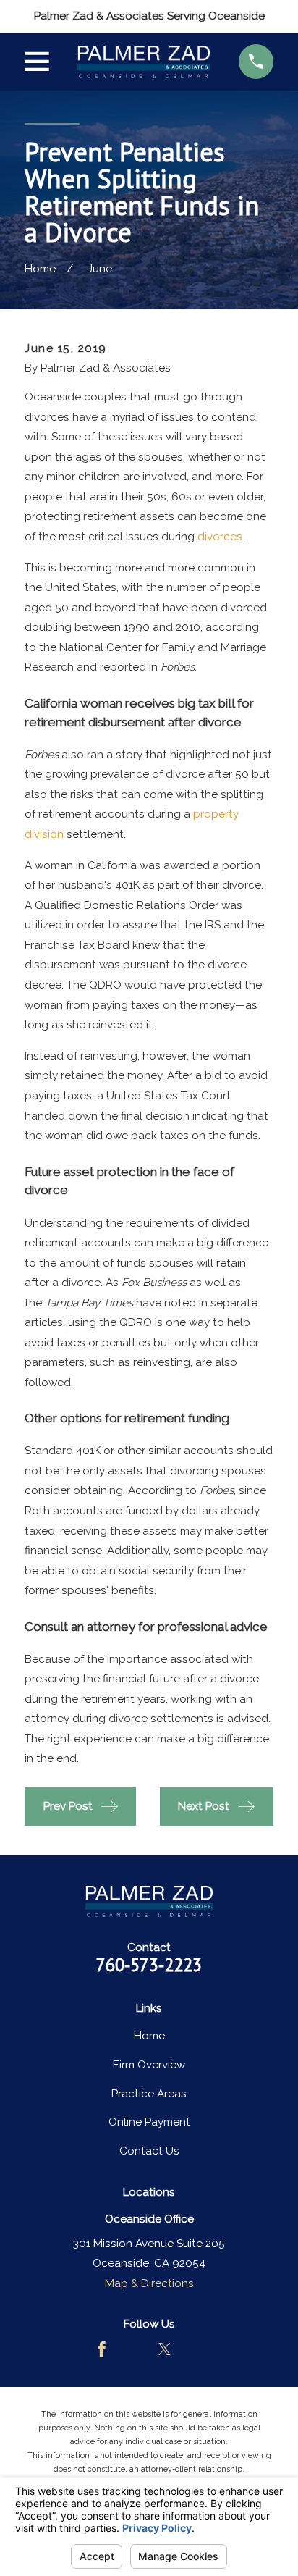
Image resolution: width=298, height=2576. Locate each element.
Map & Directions (149, 2283)
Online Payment (149, 2122)
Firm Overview (149, 2065)
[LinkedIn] (196, 2349)
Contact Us (149, 2151)
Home (149, 2036)
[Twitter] (165, 2349)
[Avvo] (133, 2349)
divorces (220, 537)
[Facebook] (102, 2349)
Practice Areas (149, 2094)
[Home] (144, 62)
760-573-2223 (149, 1965)
